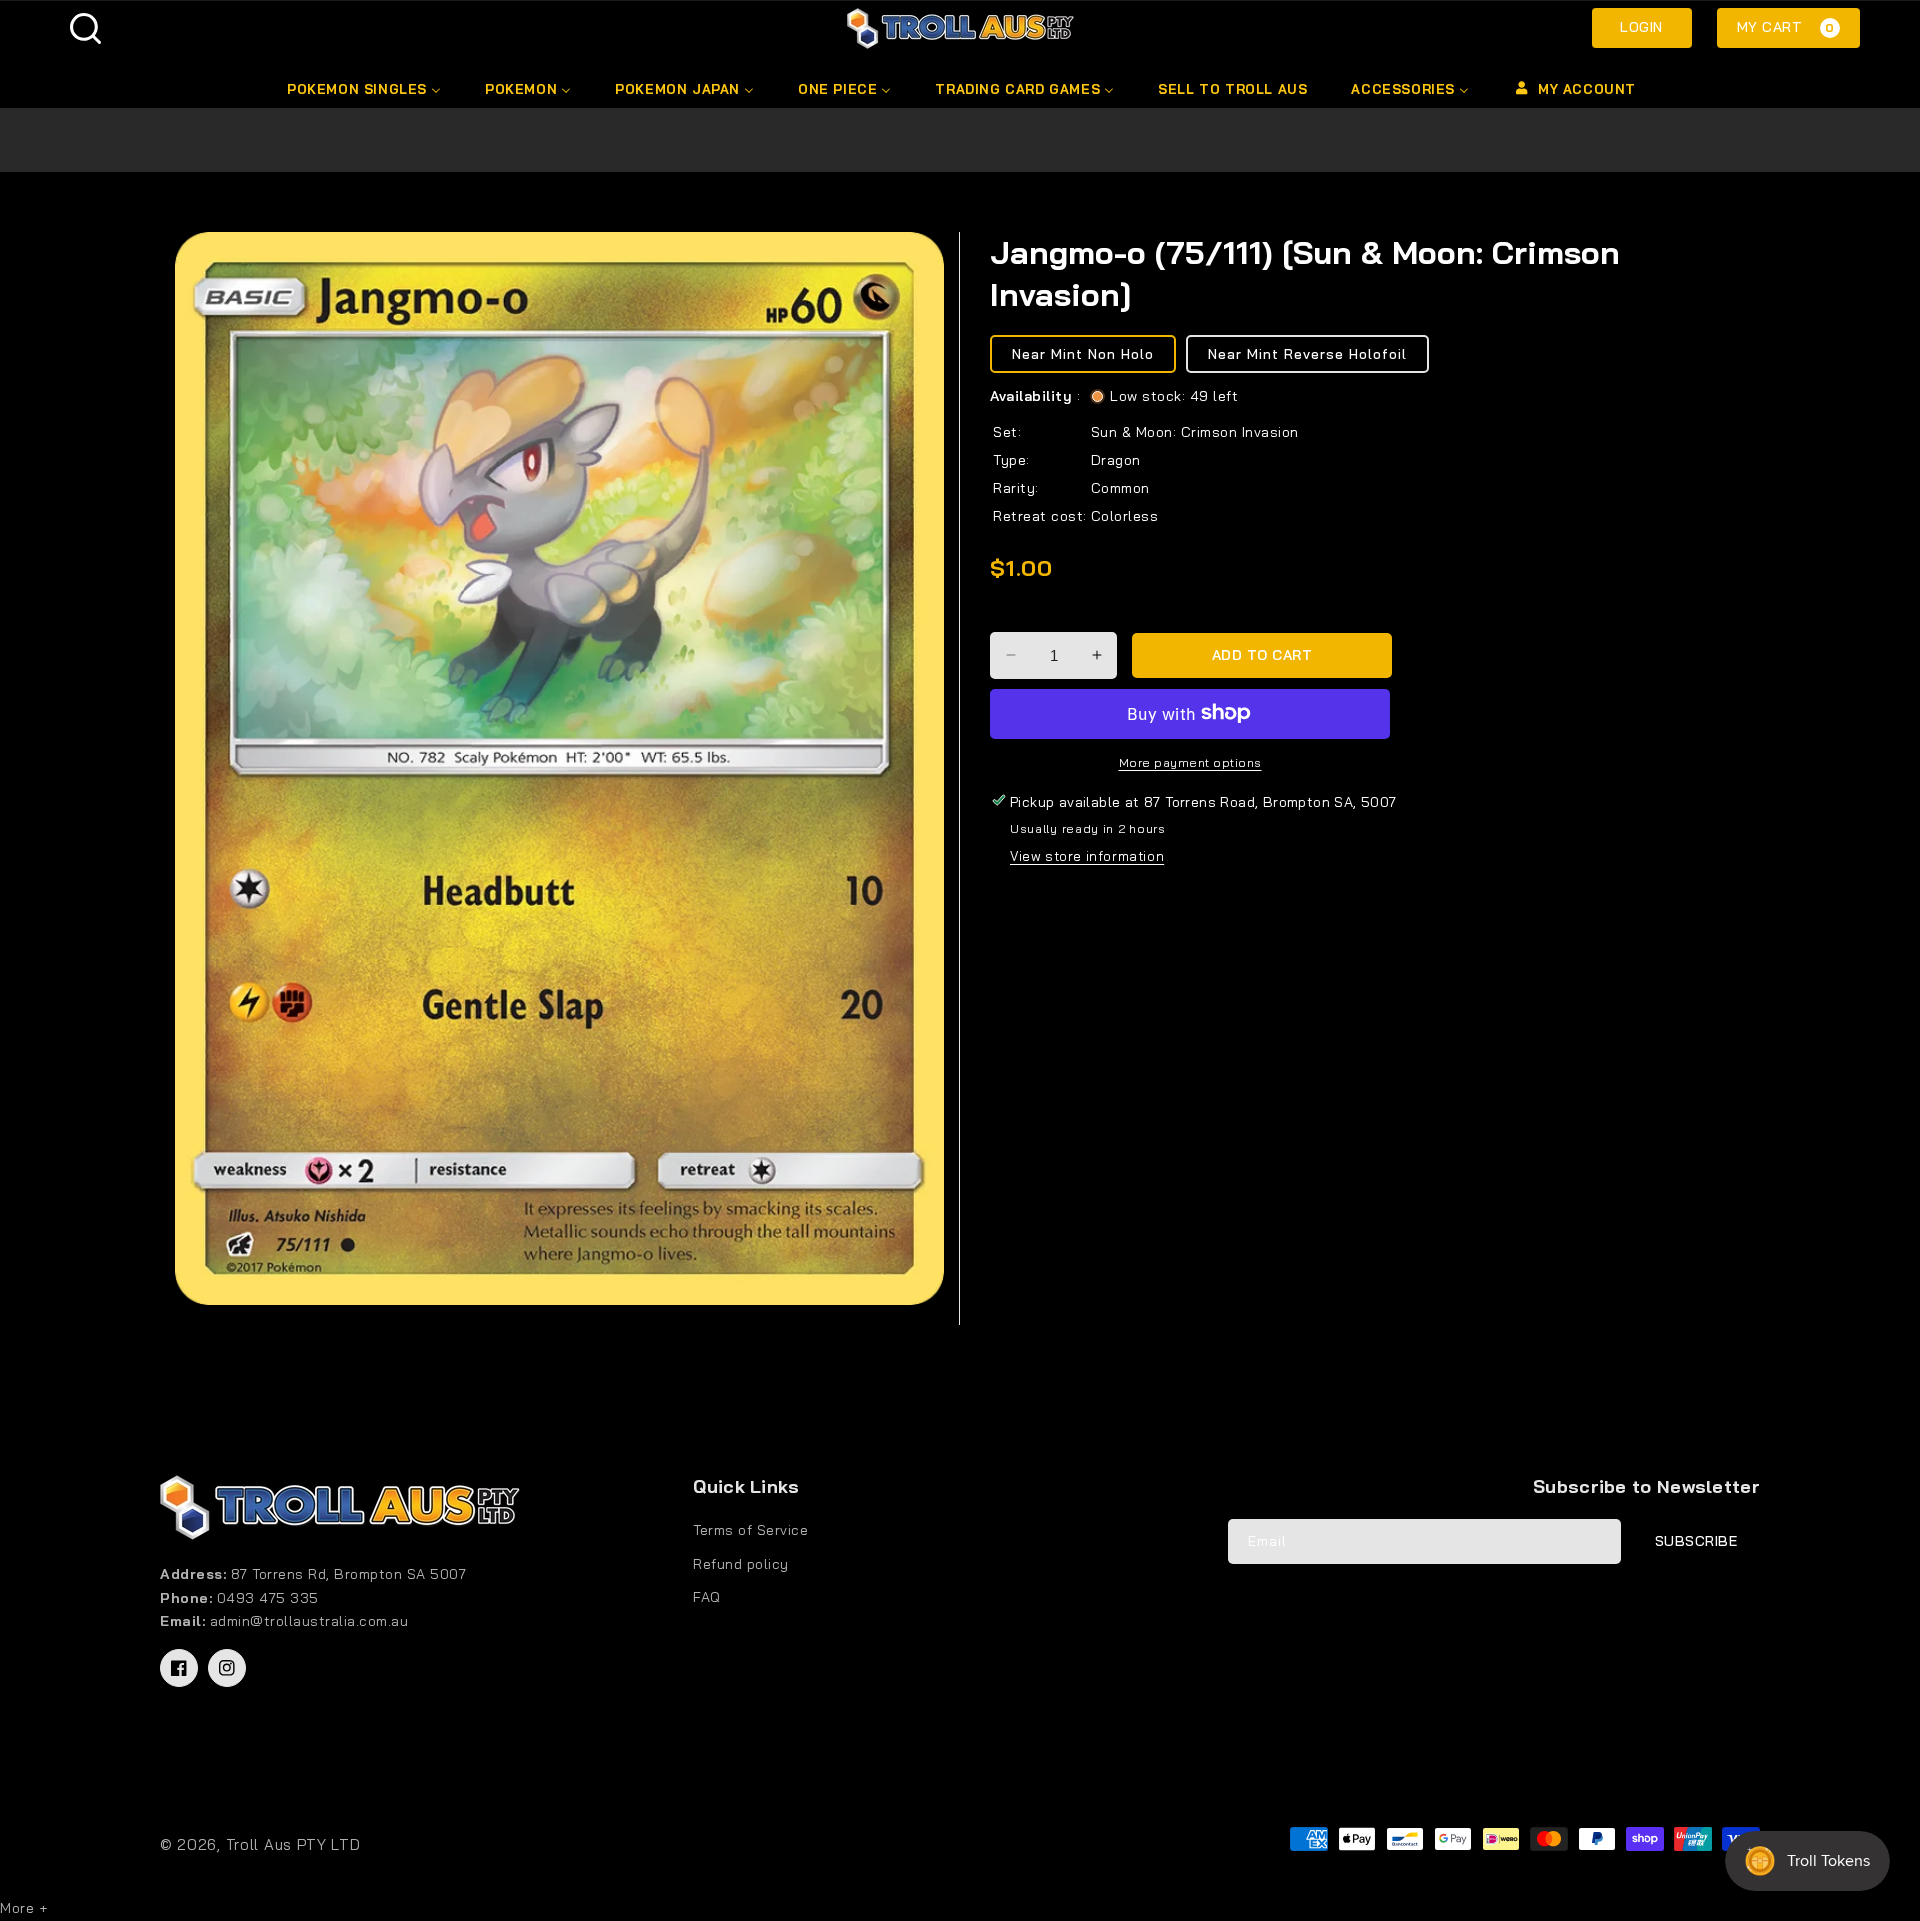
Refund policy (741, 1564)
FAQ (707, 1597)
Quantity (1022, 614)
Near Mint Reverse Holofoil (1307, 353)
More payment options (1190, 761)
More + (23, 1908)
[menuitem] (362, 89)
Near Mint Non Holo (1083, 353)
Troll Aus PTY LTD (293, 1844)
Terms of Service (750, 1530)
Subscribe (1696, 1541)
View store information (1087, 856)
